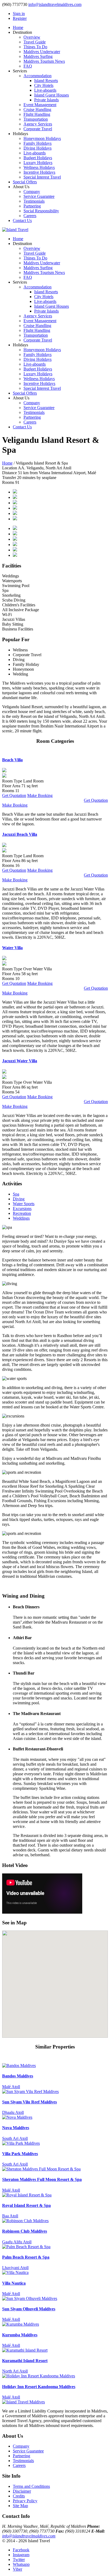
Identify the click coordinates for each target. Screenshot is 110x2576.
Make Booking (40, 795)
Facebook (21, 2550)
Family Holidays (38, 143)
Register (20, 18)
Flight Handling (37, 114)
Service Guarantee (39, 196)
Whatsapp (21, 2564)
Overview (32, 37)
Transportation (36, 119)
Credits (19, 2496)
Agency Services (38, 124)
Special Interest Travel (42, 177)
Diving (19, 1199)
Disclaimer (22, 2491)
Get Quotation (14, 795)
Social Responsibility (41, 211)
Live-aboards (45, 90)
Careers (30, 216)
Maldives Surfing (38, 56)
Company (32, 192)
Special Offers (25, 182)
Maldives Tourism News (44, 61)
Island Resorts (46, 81)
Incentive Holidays (39, 172)
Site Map (20, 2506)
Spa (16, 1194)
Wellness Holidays (39, 167)
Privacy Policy (25, 2501)
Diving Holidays (38, 148)
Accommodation (38, 76)
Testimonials (34, 201)
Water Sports (24, 1204)
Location (10, 468)
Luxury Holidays (38, 163)
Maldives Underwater (42, 52)
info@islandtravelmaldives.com (55, 4)
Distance (9, 473)
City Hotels (44, 85)
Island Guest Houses (52, 95)
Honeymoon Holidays (42, 138)
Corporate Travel (38, 129)
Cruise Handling (37, 110)
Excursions (22, 1209)
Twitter (19, 2560)
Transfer (9, 478)
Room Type (12, 781)
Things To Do (35, 47)
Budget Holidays (38, 158)
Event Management (40, 105)
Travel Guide (35, 42)
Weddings (21, 1218)
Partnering (32, 206)
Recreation (22, 1213)
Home (18, 27)
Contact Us (22, 220)
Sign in (19, 14)
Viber (17, 2569)
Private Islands (46, 100)
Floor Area (11, 786)
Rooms (8, 482)
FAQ (28, 66)
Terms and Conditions (31, 2486)
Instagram (21, 2555)
